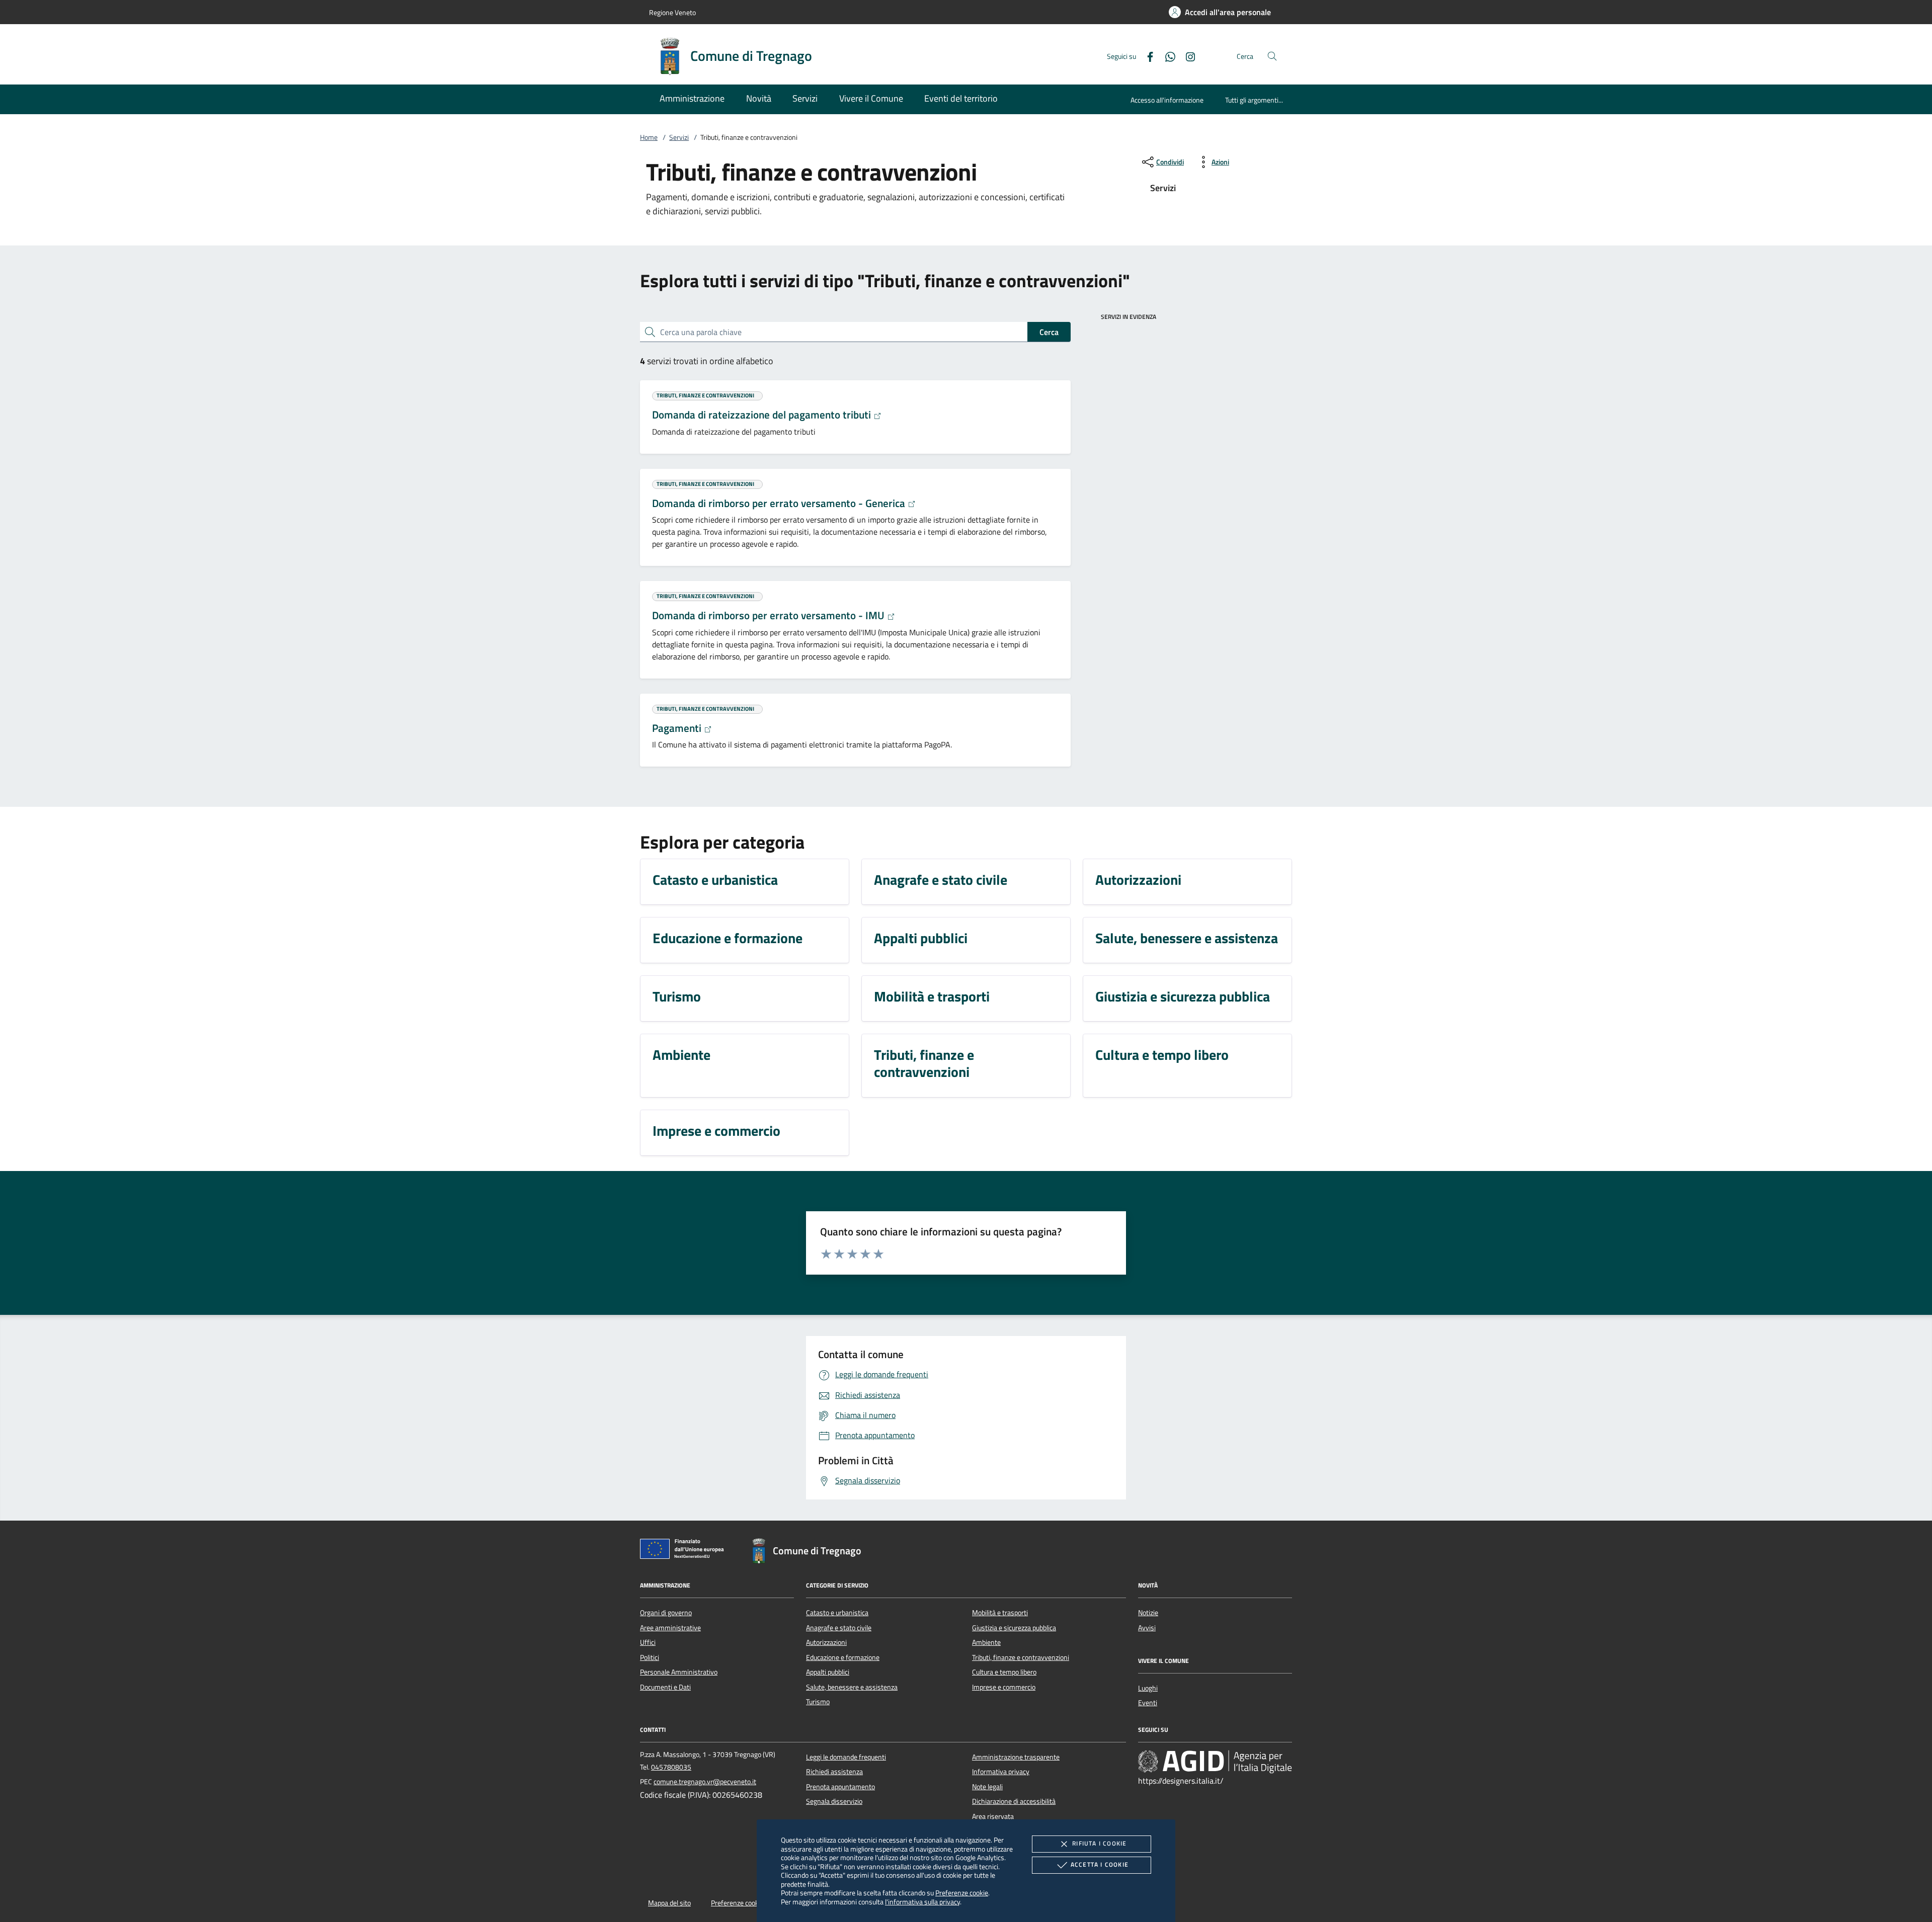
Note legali (987, 1787)
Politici (650, 1657)
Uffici (648, 1642)
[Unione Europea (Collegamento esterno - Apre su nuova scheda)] (685, 1551)
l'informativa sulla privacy (922, 1902)
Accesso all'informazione (1167, 100)
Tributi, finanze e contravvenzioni (1021, 1657)
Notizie (1148, 1613)
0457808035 (671, 1767)
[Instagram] (1186, 56)
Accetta (1100, 1864)
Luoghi (1148, 1688)
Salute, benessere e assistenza (852, 1687)
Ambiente (986, 1642)
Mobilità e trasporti (1000, 1613)
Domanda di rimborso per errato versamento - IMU (770, 615)
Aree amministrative (670, 1628)
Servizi (679, 137)
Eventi (1148, 1703)
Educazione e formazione (843, 1657)
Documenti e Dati (665, 1687)
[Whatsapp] (1166, 56)
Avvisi (1147, 1628)
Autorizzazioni (826, 1642)
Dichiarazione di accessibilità (1014, 1801)
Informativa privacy (1001, 1772)
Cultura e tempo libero (1004, 1672)
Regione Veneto (672, 12)
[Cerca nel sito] (1272, 56)
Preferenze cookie (962, 1893)
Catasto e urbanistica (837, 1613)
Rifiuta (1099, 1843)
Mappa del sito (669, 1903)
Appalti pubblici (828, 1672)
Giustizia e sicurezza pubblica (1014, 1628)
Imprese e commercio (1004, 1687)
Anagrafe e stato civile (839, 1628)
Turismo (818, 1702)
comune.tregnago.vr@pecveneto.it (705, 1782)
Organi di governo (666, 1613)
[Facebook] (1146, 56)
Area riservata (993, 1816)
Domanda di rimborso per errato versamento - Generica (780, 503)
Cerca (1049, 332)
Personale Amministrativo (679, 1672)
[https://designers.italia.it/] (1215, 1762)
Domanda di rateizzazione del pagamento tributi (763, 414)
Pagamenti (678, 728)
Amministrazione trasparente (1016, 1757)
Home (649, 137)
